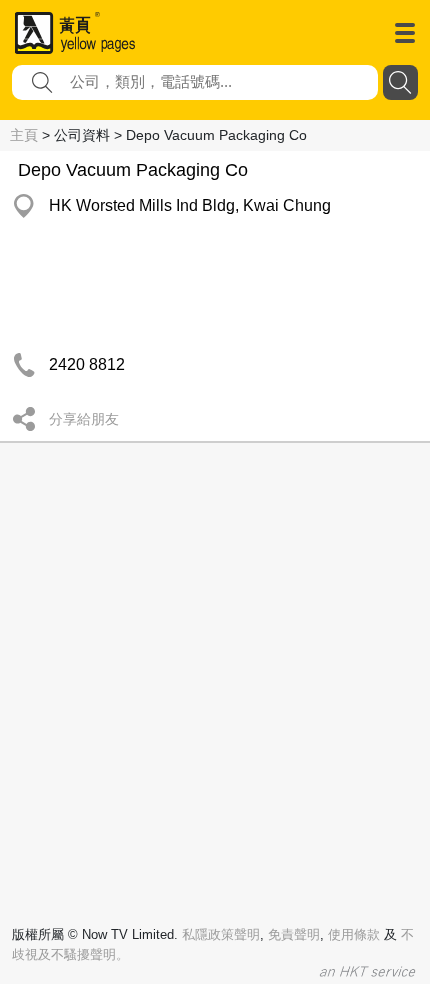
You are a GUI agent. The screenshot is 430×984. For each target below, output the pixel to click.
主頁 (24, 135)
